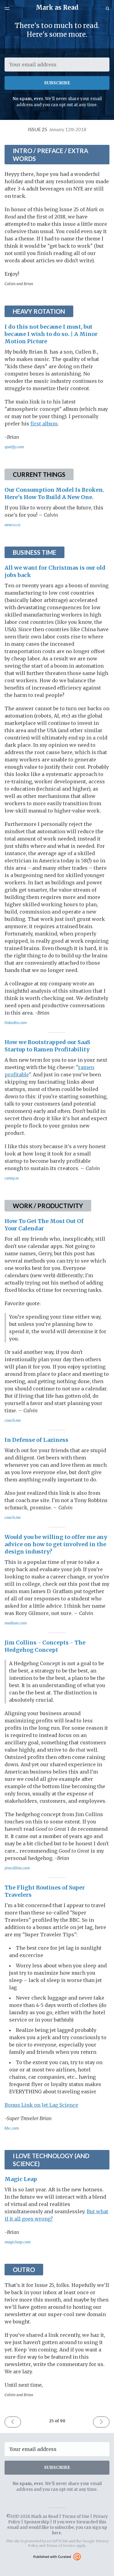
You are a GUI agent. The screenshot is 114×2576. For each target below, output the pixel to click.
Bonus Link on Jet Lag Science (41, 2105)
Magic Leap (21, 2179)
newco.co (12, 525)
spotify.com (14, 447)
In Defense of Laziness (36, 1440)
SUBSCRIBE (57, 83)
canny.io (12, 1178)
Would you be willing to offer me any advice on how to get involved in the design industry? (56, 1544)
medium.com (16, 1623)
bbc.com (12, 2128)
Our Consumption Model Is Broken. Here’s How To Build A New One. (54, 493)
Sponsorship (37, 2522)
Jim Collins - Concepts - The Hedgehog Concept (45, 1646)
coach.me (13, 1420)
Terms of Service (61, 2546)
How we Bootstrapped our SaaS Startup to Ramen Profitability (47, 1046)
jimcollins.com (17, 1868)
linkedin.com (16, 1023)
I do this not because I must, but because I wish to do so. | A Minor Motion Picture (51, 334)
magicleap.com (18, 2242)
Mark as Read (57, 7)
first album (44, 424)
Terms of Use (76, 2517)
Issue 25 (57, 129)
